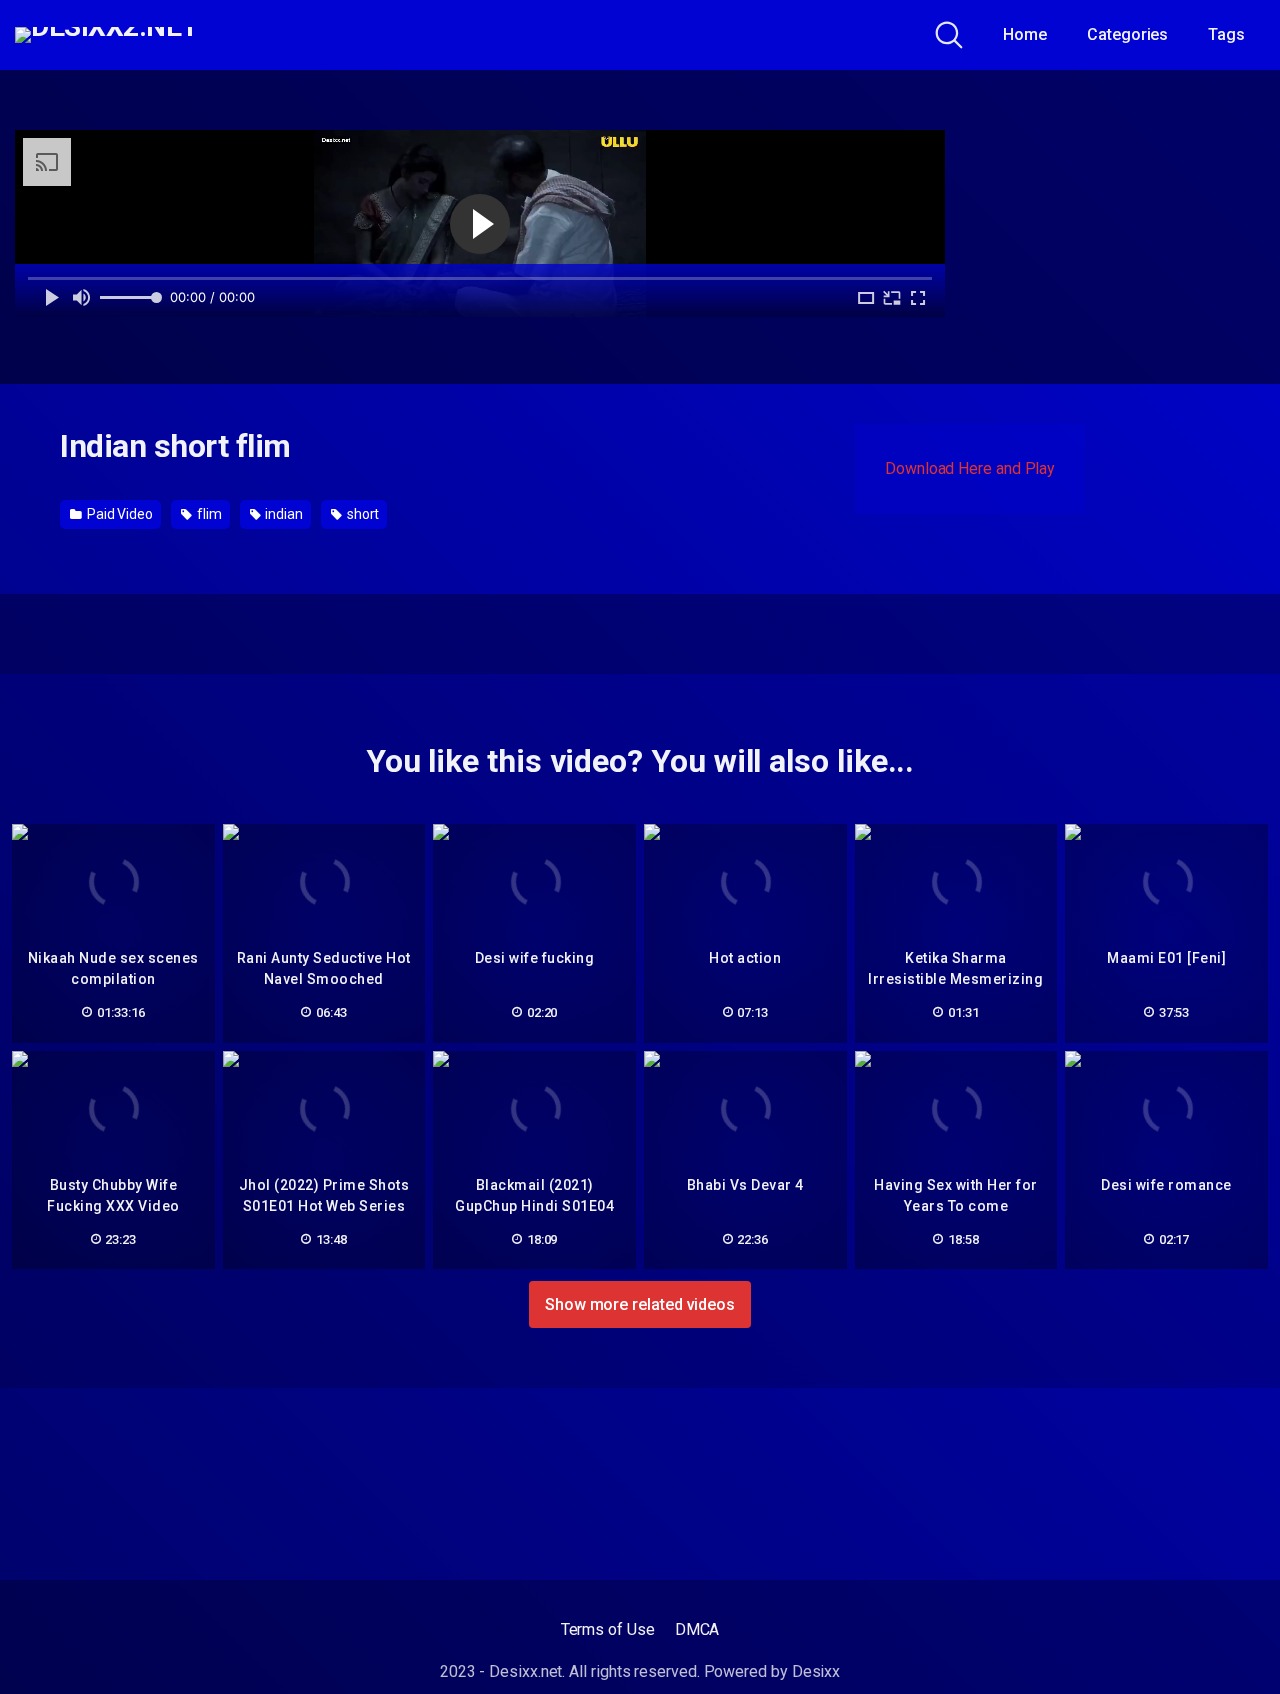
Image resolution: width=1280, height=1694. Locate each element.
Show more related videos (640, 1304)
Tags (1226, 34)
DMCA (697, 1629)
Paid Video (118, 514)
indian (283, 514)
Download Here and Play (970, 468)
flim (208, 514)
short (362, 514)
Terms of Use (608, 1629)
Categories (1127, 34)
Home (1025, 34)
